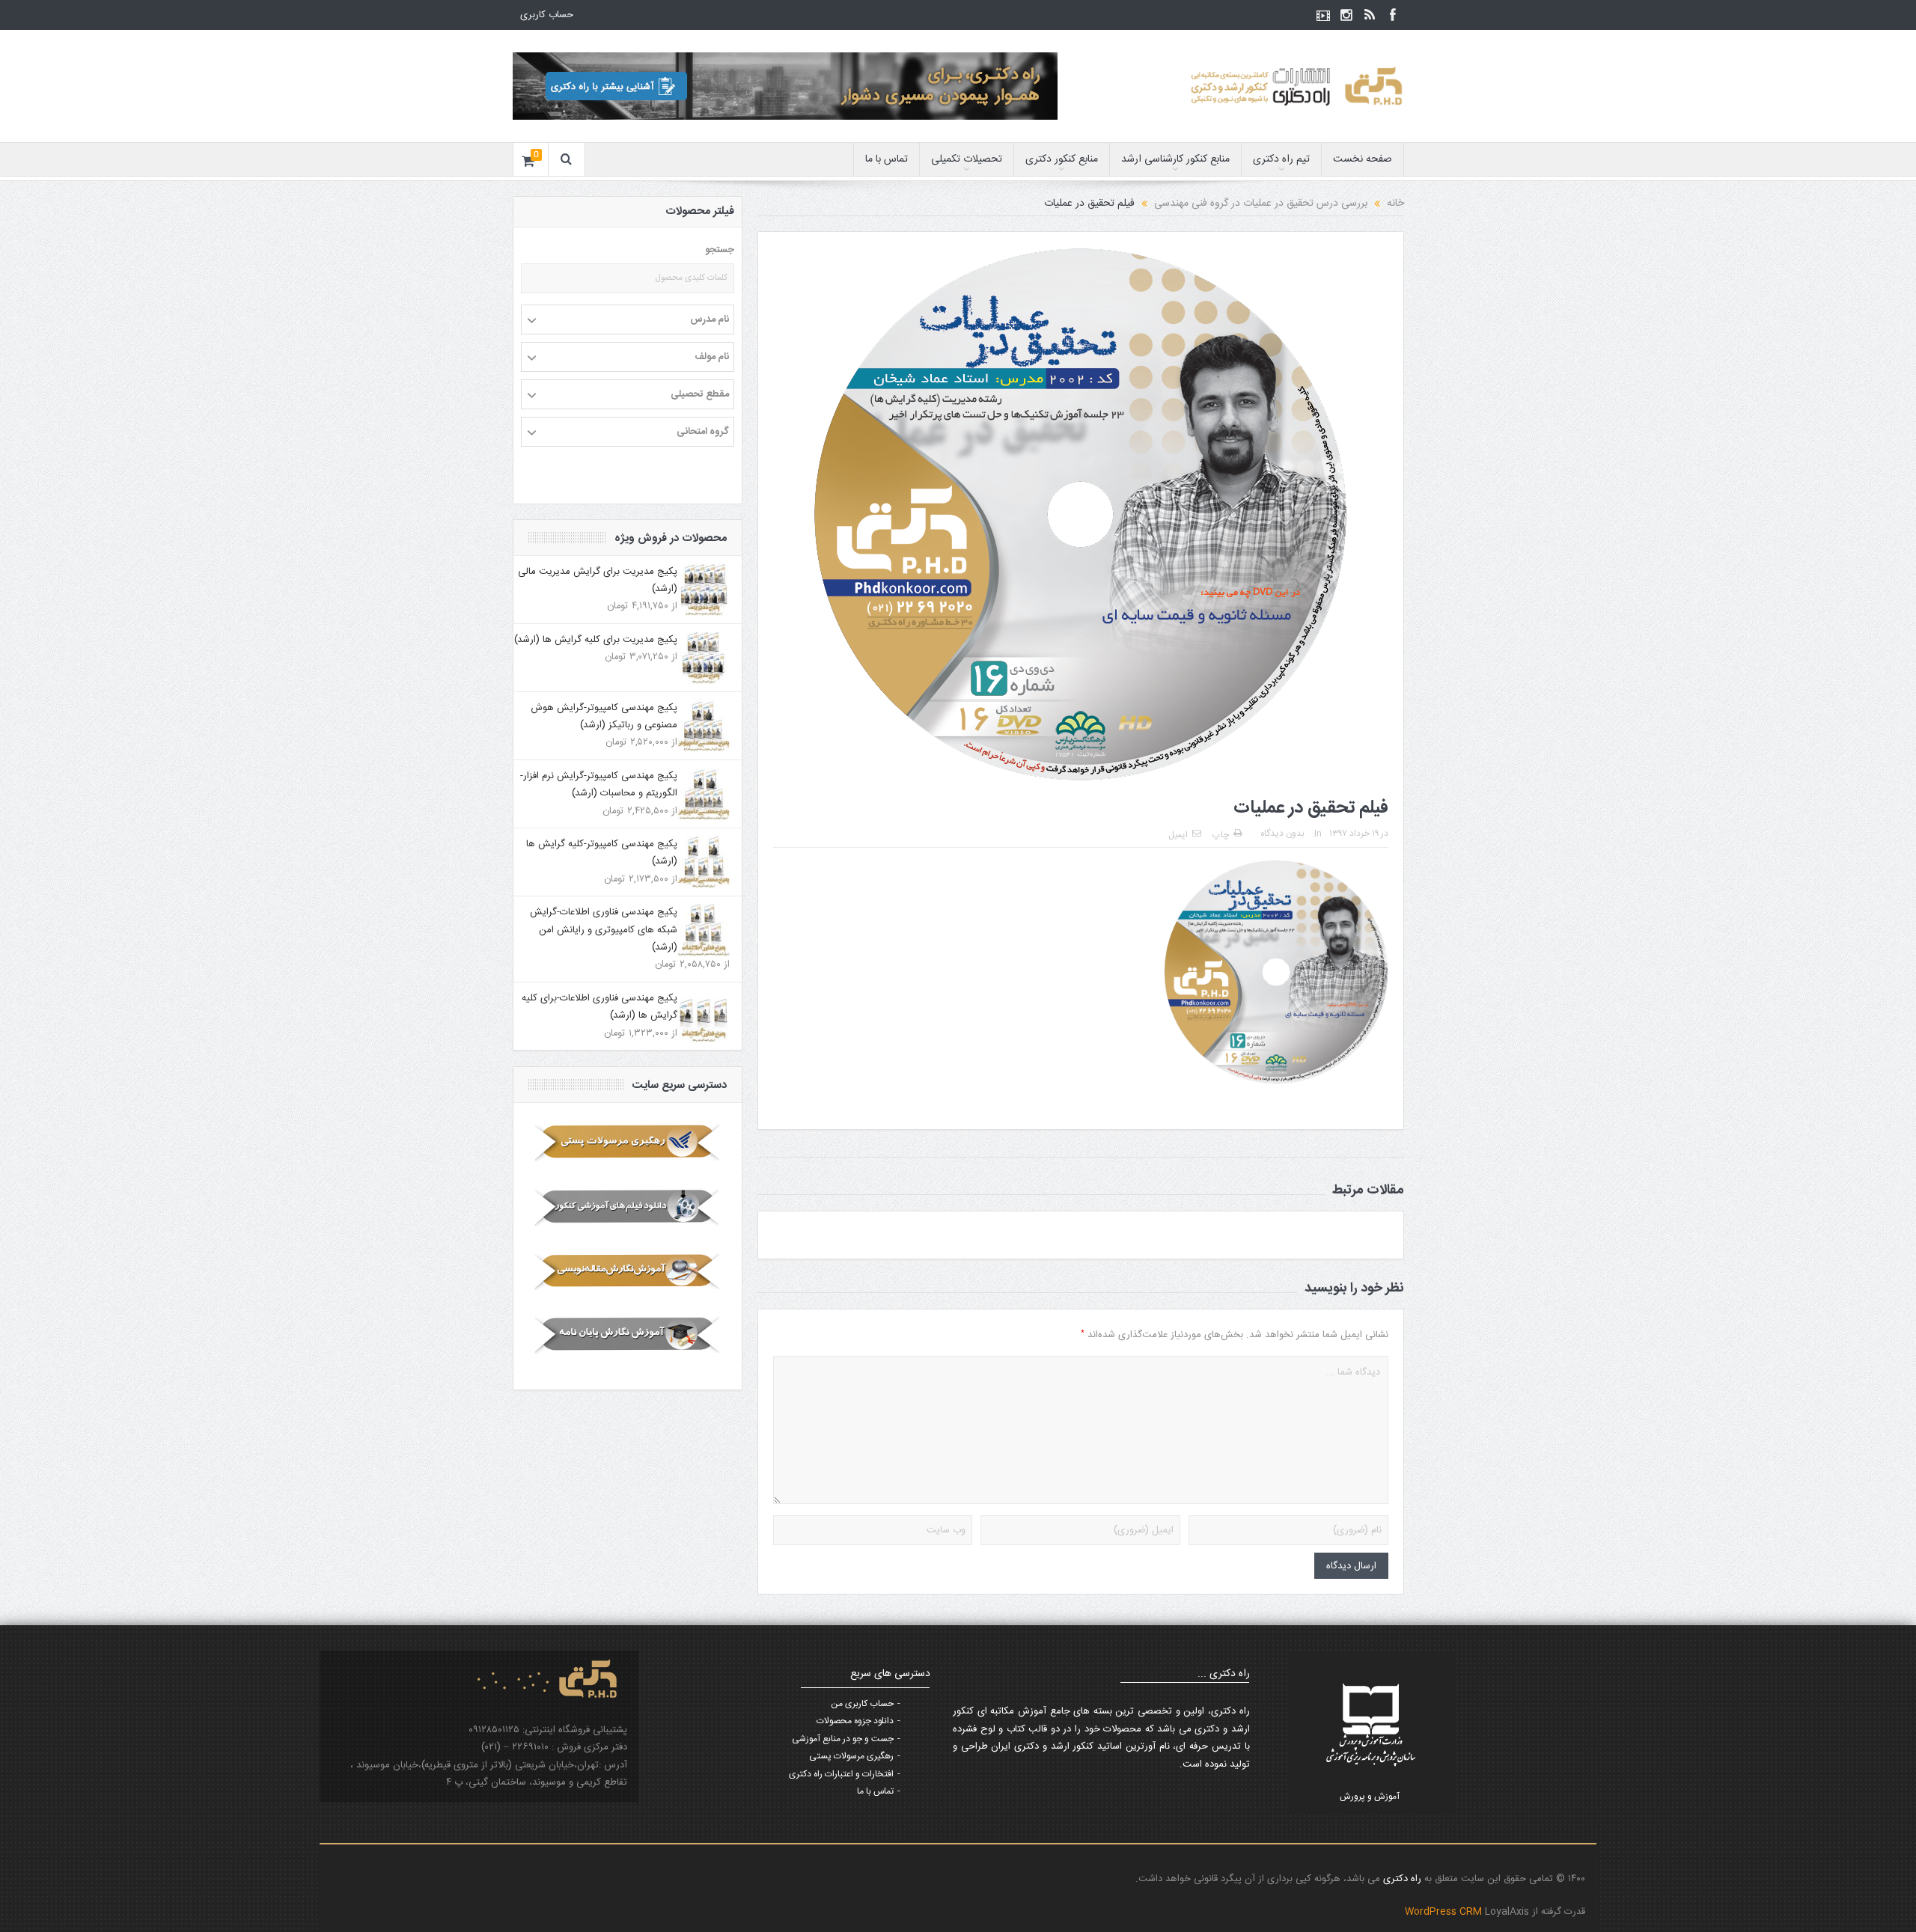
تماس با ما (887, 159)
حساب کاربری (547, 15)
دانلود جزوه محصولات (855, 1721)
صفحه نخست (1363, 159)
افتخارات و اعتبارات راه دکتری (841, 1774)
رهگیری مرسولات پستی (851, 1756)
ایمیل (1178, 835)
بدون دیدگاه (1282, 834)
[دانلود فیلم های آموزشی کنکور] (628, 1207)
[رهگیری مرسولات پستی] (628, 1143)
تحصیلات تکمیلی (967, 159)
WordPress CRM (1445, 1912)
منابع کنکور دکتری (1062, 159)
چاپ (1221, 835)
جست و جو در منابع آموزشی (843, 1739)
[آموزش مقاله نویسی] (628, 1271)
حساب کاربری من (862, 1704)
